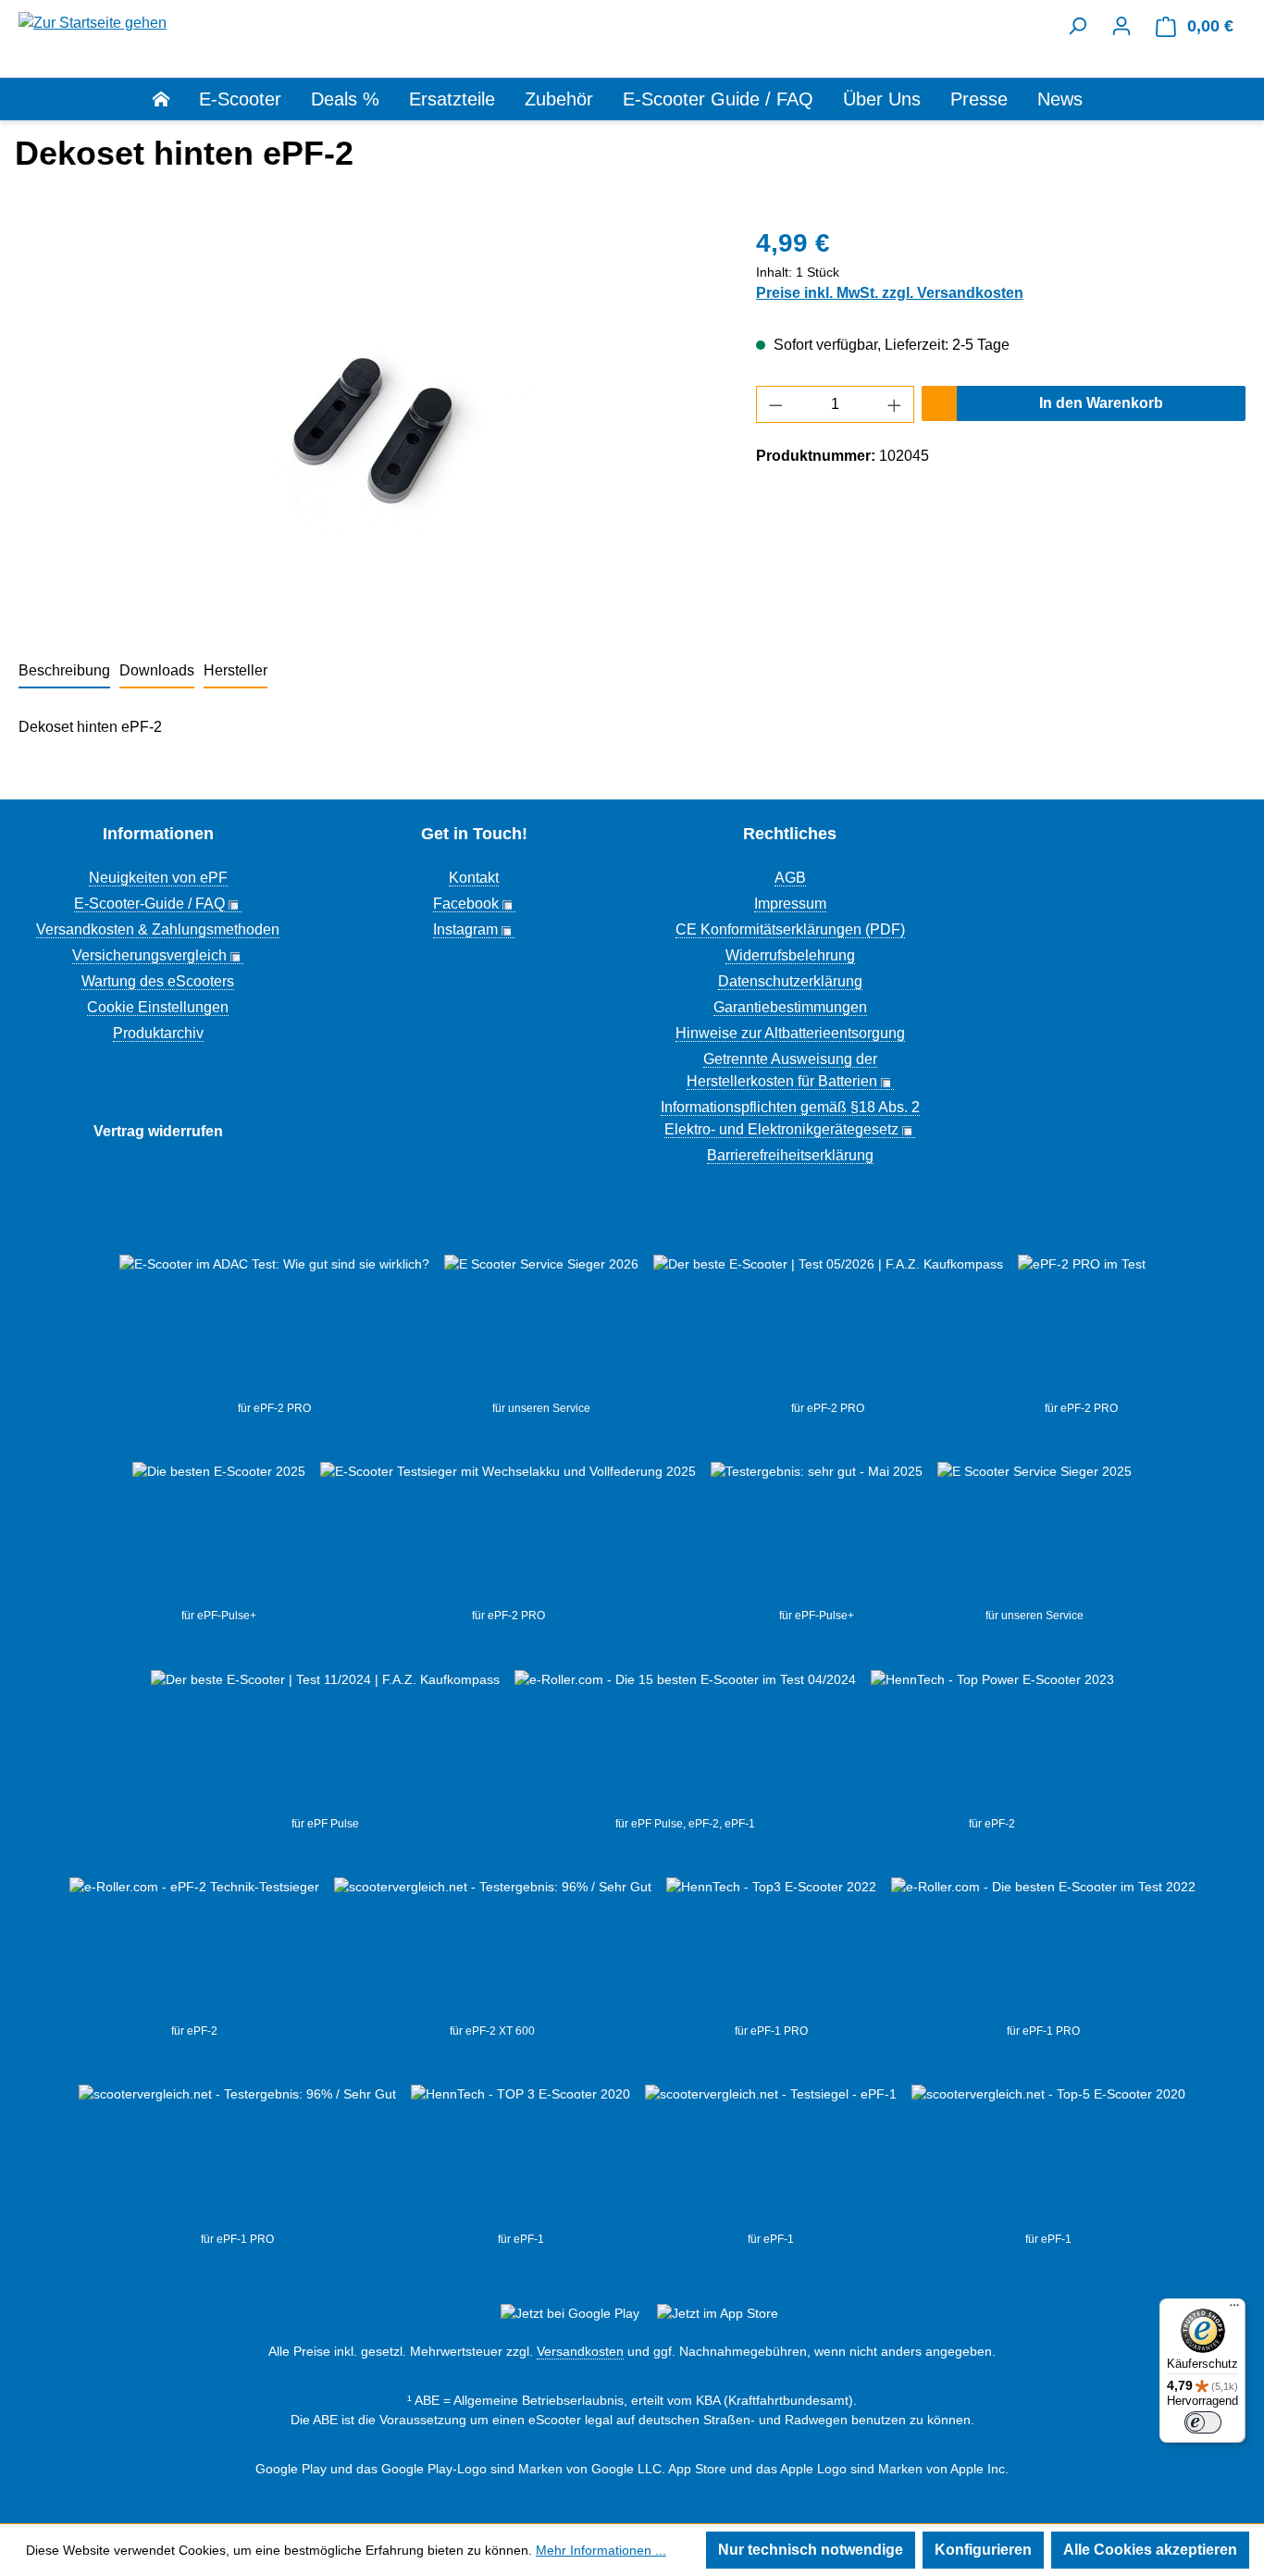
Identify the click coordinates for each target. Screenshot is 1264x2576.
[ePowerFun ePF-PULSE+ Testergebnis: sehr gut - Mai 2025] (817, 1534)
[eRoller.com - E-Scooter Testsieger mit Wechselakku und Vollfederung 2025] (508, 1534)
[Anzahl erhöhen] (895, 404)
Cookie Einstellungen (158, 1007)
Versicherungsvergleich (149, 955)
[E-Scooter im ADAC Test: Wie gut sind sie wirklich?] (274, 1327)
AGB (790, 878)
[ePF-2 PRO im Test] (1082, 1327)
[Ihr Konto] (1121, 26)
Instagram (465, 929)
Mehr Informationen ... (601, 2550)
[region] (369, 423)
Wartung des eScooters (158, 981)
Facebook (466, 904)
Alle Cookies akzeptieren (1150, 2550)
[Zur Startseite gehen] (93, 22)
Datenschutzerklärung (790, 981)
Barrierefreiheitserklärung (790, 1155)
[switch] (1203, 2422)
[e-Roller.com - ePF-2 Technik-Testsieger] (194, 1950)
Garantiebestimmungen (790, 1007)
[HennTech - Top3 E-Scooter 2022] (771, 1950)
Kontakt (474, 878)
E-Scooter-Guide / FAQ (149, 904)
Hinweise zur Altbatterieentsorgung (790, 1033)
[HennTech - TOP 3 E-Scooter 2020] (520, 2158)
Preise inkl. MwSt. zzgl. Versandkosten (890, 293)
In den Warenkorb (1101, 403)
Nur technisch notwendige (811, 2550)
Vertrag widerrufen (158, 1131)
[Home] (176, 99)
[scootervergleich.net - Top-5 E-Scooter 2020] (1048, 2158)
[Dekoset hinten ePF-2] (368, 423)
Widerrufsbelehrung (790, 955)
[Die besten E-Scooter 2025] (219, 1534)
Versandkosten (580, 2351)
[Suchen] (1077, 26)
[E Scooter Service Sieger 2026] (541, 1327)
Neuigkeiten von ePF (158, 878)
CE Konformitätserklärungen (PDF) (790, 929)
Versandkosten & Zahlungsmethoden (158, 929)
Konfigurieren (983, 2550)
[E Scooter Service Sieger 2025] (1035, 1534)
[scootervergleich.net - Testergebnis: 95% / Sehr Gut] (493, 1950)
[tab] (64, 672)
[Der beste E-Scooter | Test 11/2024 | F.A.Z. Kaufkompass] (325, 1742)
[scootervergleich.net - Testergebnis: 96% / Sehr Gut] (237, 2158)
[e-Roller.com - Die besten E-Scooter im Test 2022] (1043, 1950)
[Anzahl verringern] (775, 404)
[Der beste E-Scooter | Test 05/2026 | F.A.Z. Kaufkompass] (828, 1327)
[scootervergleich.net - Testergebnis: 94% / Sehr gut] (771, 2158)
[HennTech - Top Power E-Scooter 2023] (992, 1742)
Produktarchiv (158, 1033)
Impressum (790, 904)
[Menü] (1234, 2310)
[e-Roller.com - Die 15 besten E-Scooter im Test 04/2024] (685, 1742)
